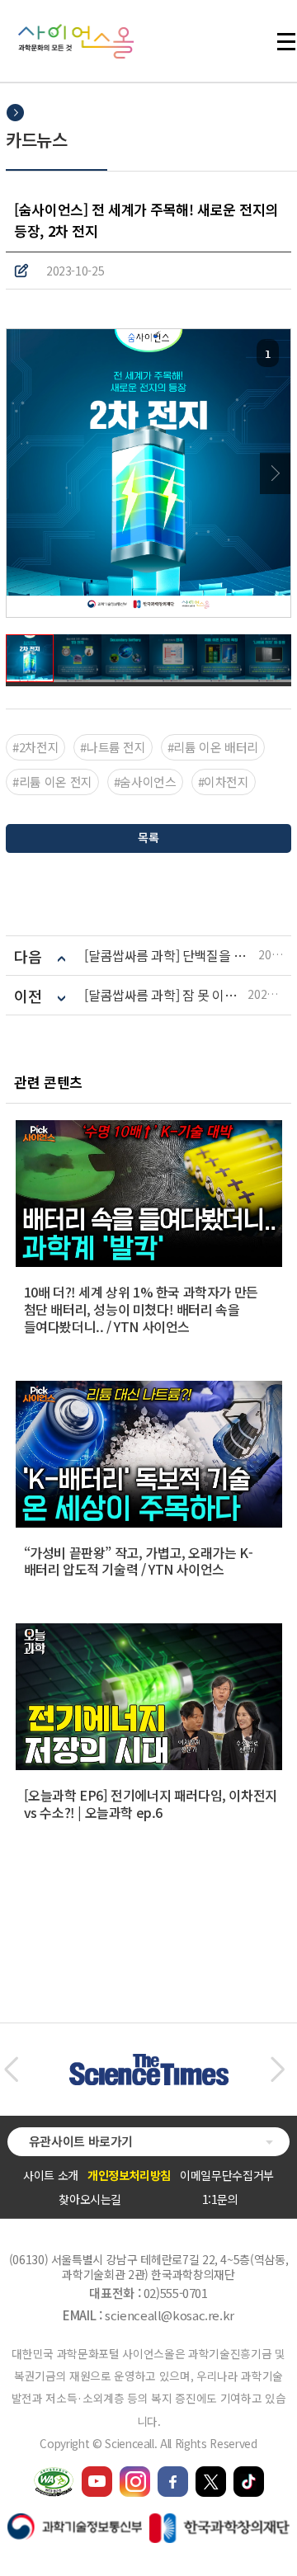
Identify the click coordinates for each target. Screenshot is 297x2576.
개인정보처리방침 (129, 2175)
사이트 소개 (51, 2175)
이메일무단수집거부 (227, 2175)
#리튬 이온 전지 (52, 782)
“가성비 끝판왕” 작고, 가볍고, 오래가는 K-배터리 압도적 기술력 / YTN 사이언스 (139, 1561)
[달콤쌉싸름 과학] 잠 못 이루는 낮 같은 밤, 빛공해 (166, 995)
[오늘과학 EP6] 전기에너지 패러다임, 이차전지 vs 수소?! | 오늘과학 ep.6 (151, 1804)
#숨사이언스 (145, 782)
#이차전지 (224, 782)
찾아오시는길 (90, 2199)
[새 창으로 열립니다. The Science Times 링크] (149, 2062)
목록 (148, 837)
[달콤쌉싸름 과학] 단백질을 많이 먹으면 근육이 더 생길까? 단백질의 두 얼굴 (171, 956)
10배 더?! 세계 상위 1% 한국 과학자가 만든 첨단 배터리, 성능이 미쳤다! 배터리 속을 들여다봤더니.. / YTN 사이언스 (141, 1309)
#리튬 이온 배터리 (213, 747)
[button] (11, 2070)
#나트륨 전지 (113, 747)
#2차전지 (35, 747)
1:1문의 (220, 2199)
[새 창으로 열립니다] (97, 2474)
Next (275, 473)
